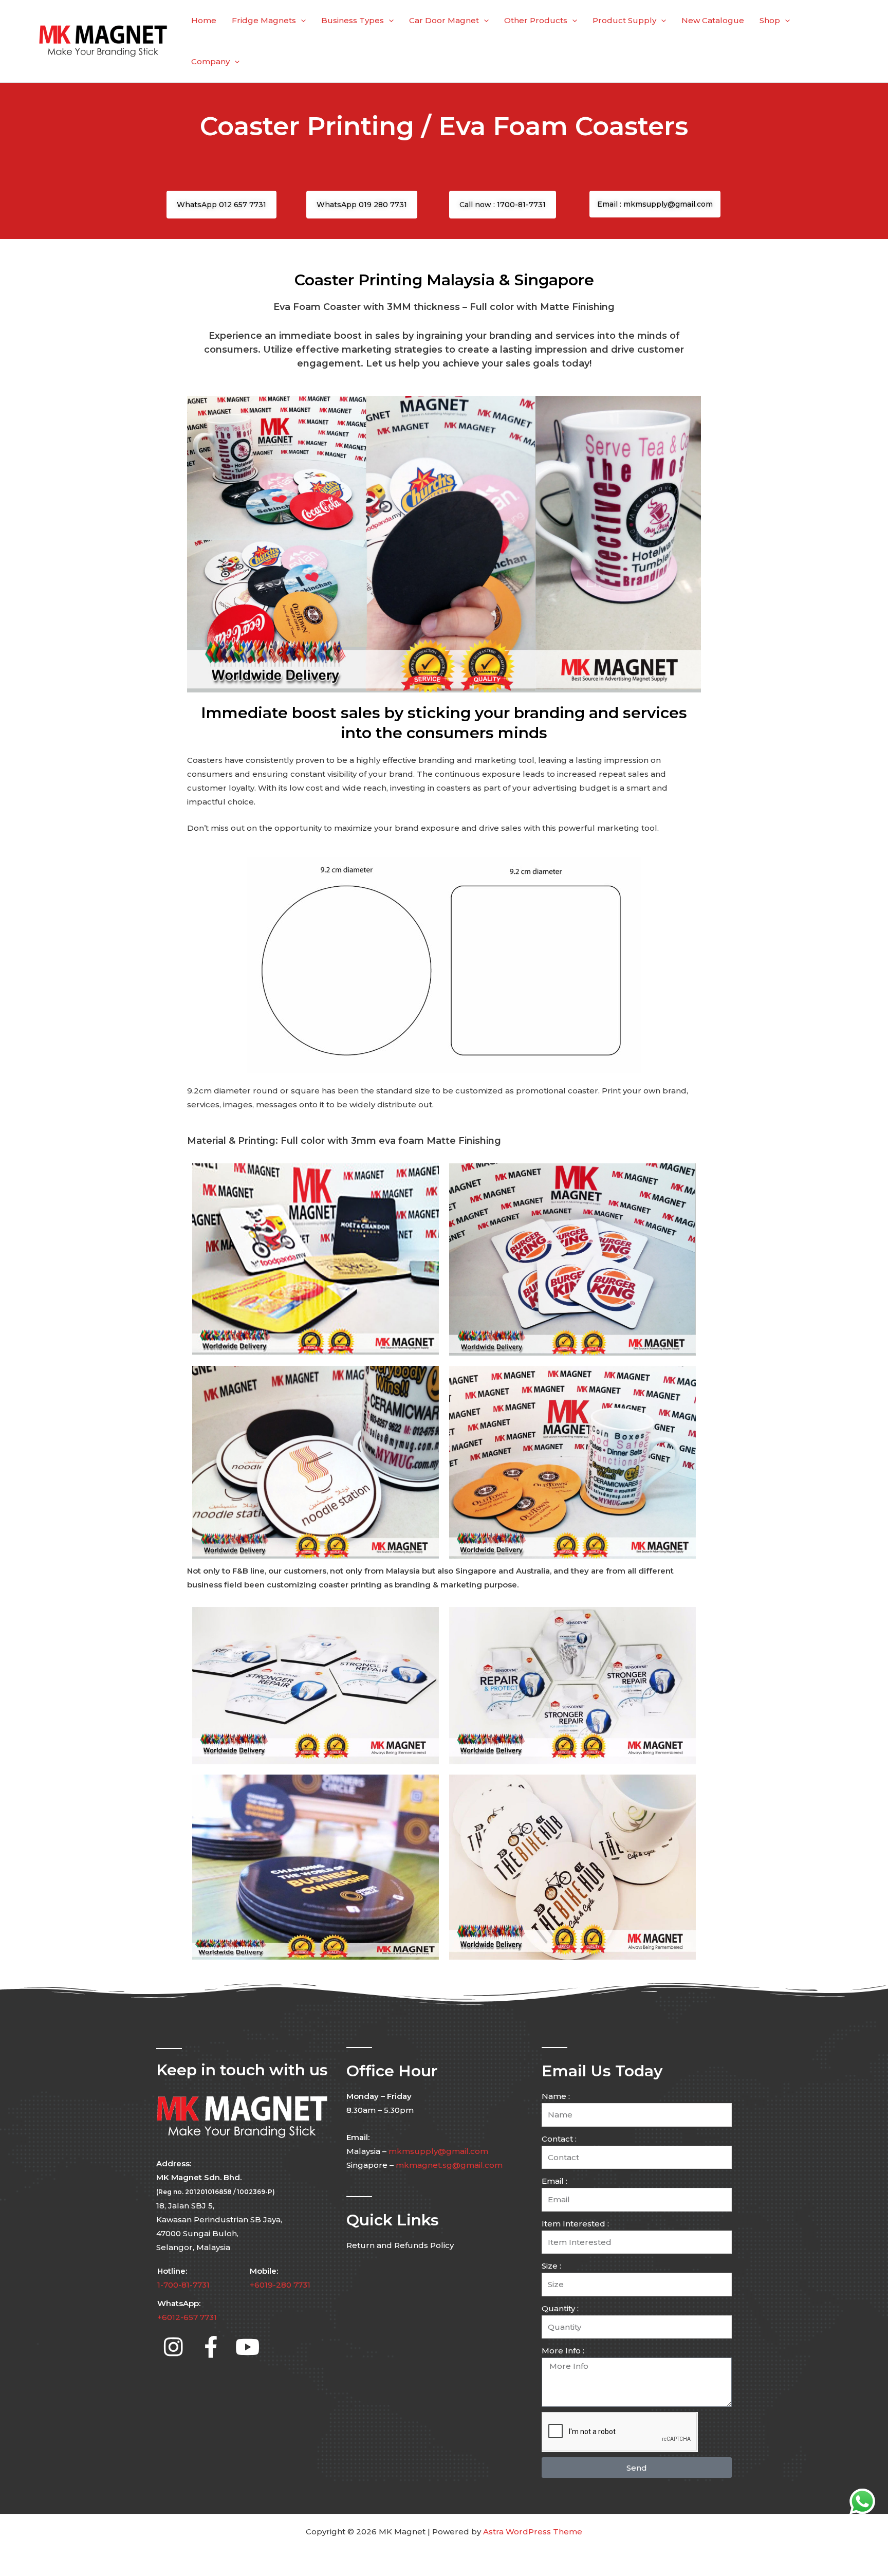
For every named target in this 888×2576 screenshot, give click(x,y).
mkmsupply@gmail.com (438, 2152)
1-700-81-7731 (183, 2285)
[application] (301, 21)
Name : (556, 2096)
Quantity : (560, 2308)
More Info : (563, 2351)
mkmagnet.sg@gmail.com (449, 2166)
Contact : (559, 2139)
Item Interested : (575, 2224)
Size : (551, 2266)
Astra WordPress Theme (533, 2532)
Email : (554, 2181)
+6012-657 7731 (187, 2318)
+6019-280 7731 (280, 2285)
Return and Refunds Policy (400, 2245)
